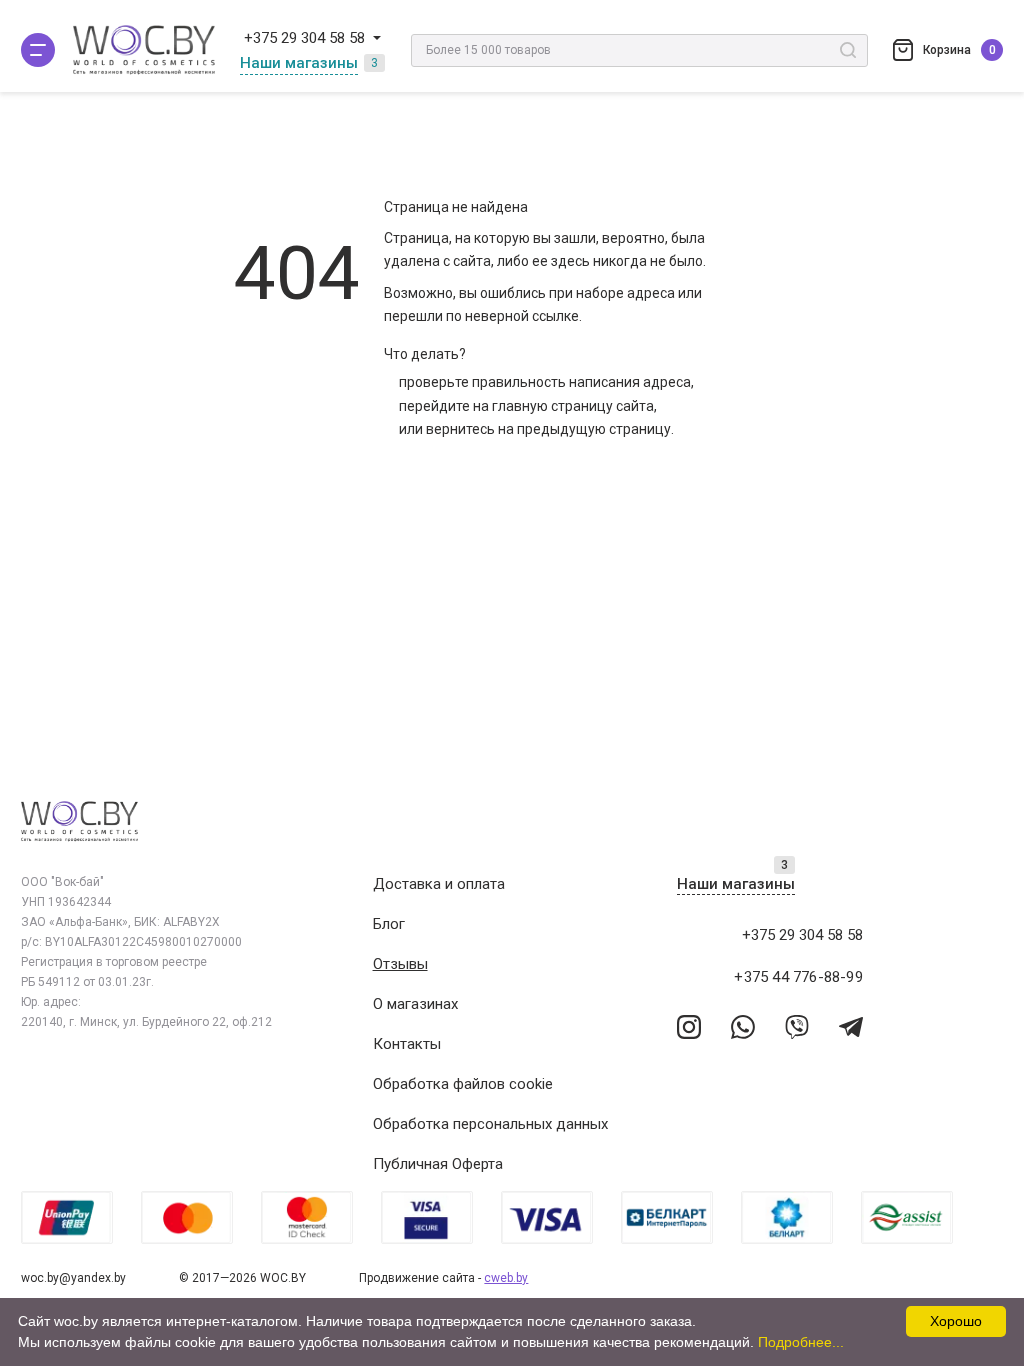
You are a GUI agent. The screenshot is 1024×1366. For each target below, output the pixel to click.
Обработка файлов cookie (463, 1084)
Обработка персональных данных (490, 1124)
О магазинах (415, 1004)
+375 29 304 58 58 (304, 38)
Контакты (407, 1044)
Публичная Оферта (438, 1164)
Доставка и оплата (439, 884)
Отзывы (400, 964)
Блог (389, 924)
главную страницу (552, 406)
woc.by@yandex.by (73, 1278)
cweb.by (506, 1278)
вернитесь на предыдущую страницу (548, 429)
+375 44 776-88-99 (798, 977)
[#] (38, 50)
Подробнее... (801, 1342)
